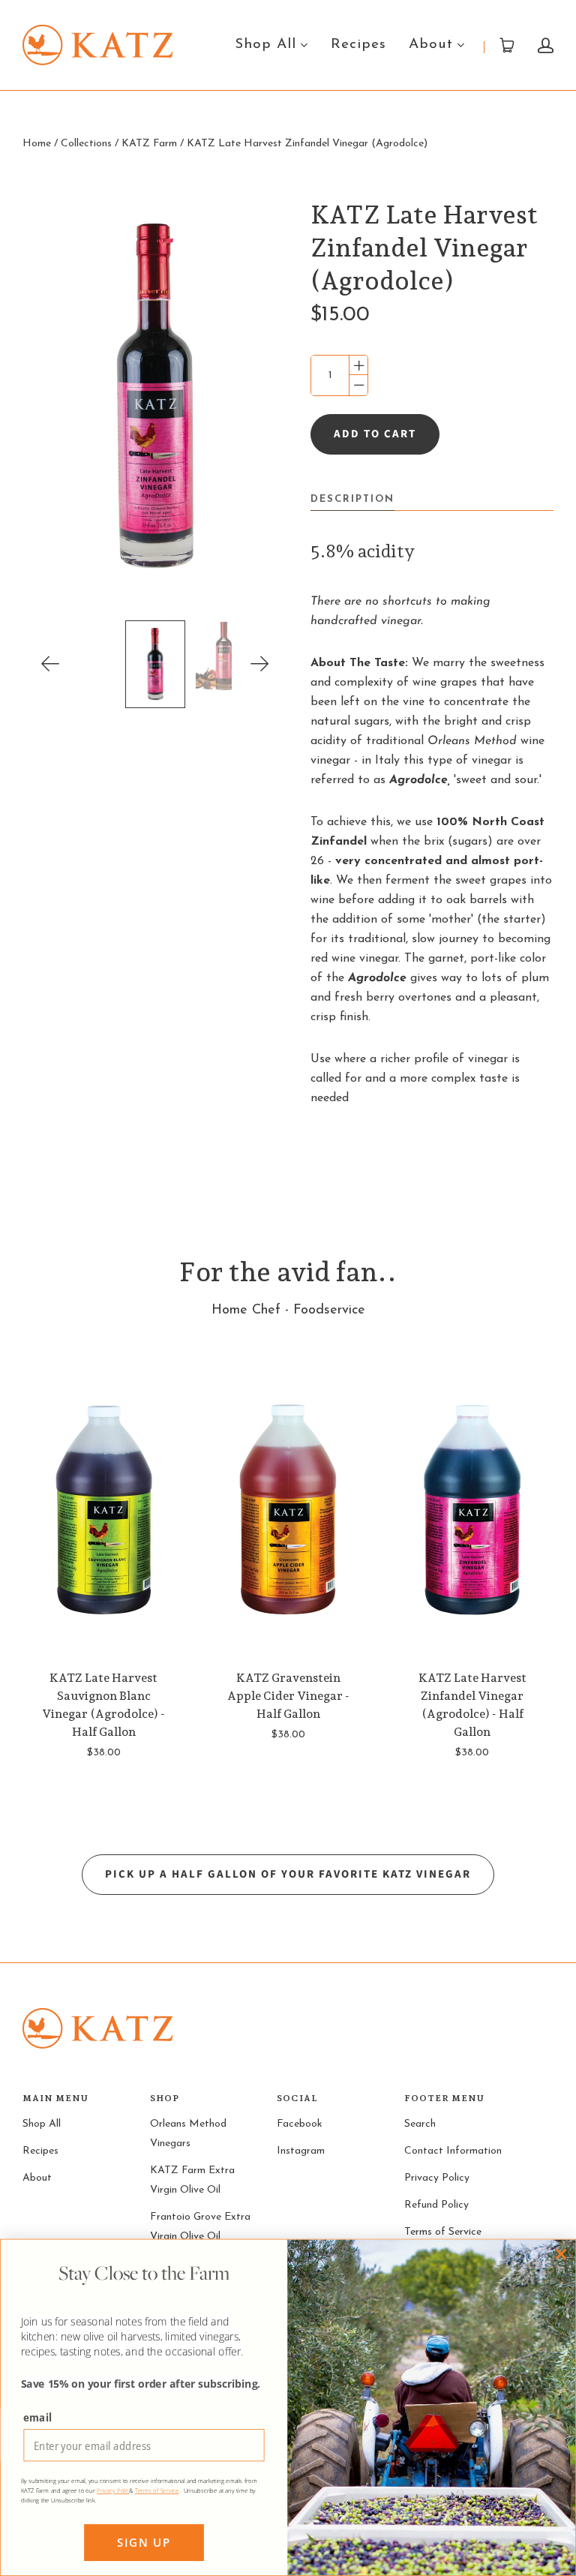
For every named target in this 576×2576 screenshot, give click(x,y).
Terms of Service (443, 2232)
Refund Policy (436, 2205)
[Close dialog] (561, 2254)
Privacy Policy (437, 2178)
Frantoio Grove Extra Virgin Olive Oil (200, 2227)
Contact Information (453, 2151)
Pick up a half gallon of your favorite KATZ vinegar (288, 1874)
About (431, 45)
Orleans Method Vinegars (188, 2134)
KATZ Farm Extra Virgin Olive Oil (192, 2180)
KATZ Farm (149, 144)
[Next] (260, 664)
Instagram (301, 2151)
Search (420, 2124)
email (37, 2417)
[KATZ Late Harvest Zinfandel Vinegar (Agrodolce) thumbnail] (155, 664)
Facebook (300, 2124)
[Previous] (51, 664)
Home (37, 144)
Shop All (265, 45)
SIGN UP (144, 2543)
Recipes (358, 45)
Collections (86, 144)
